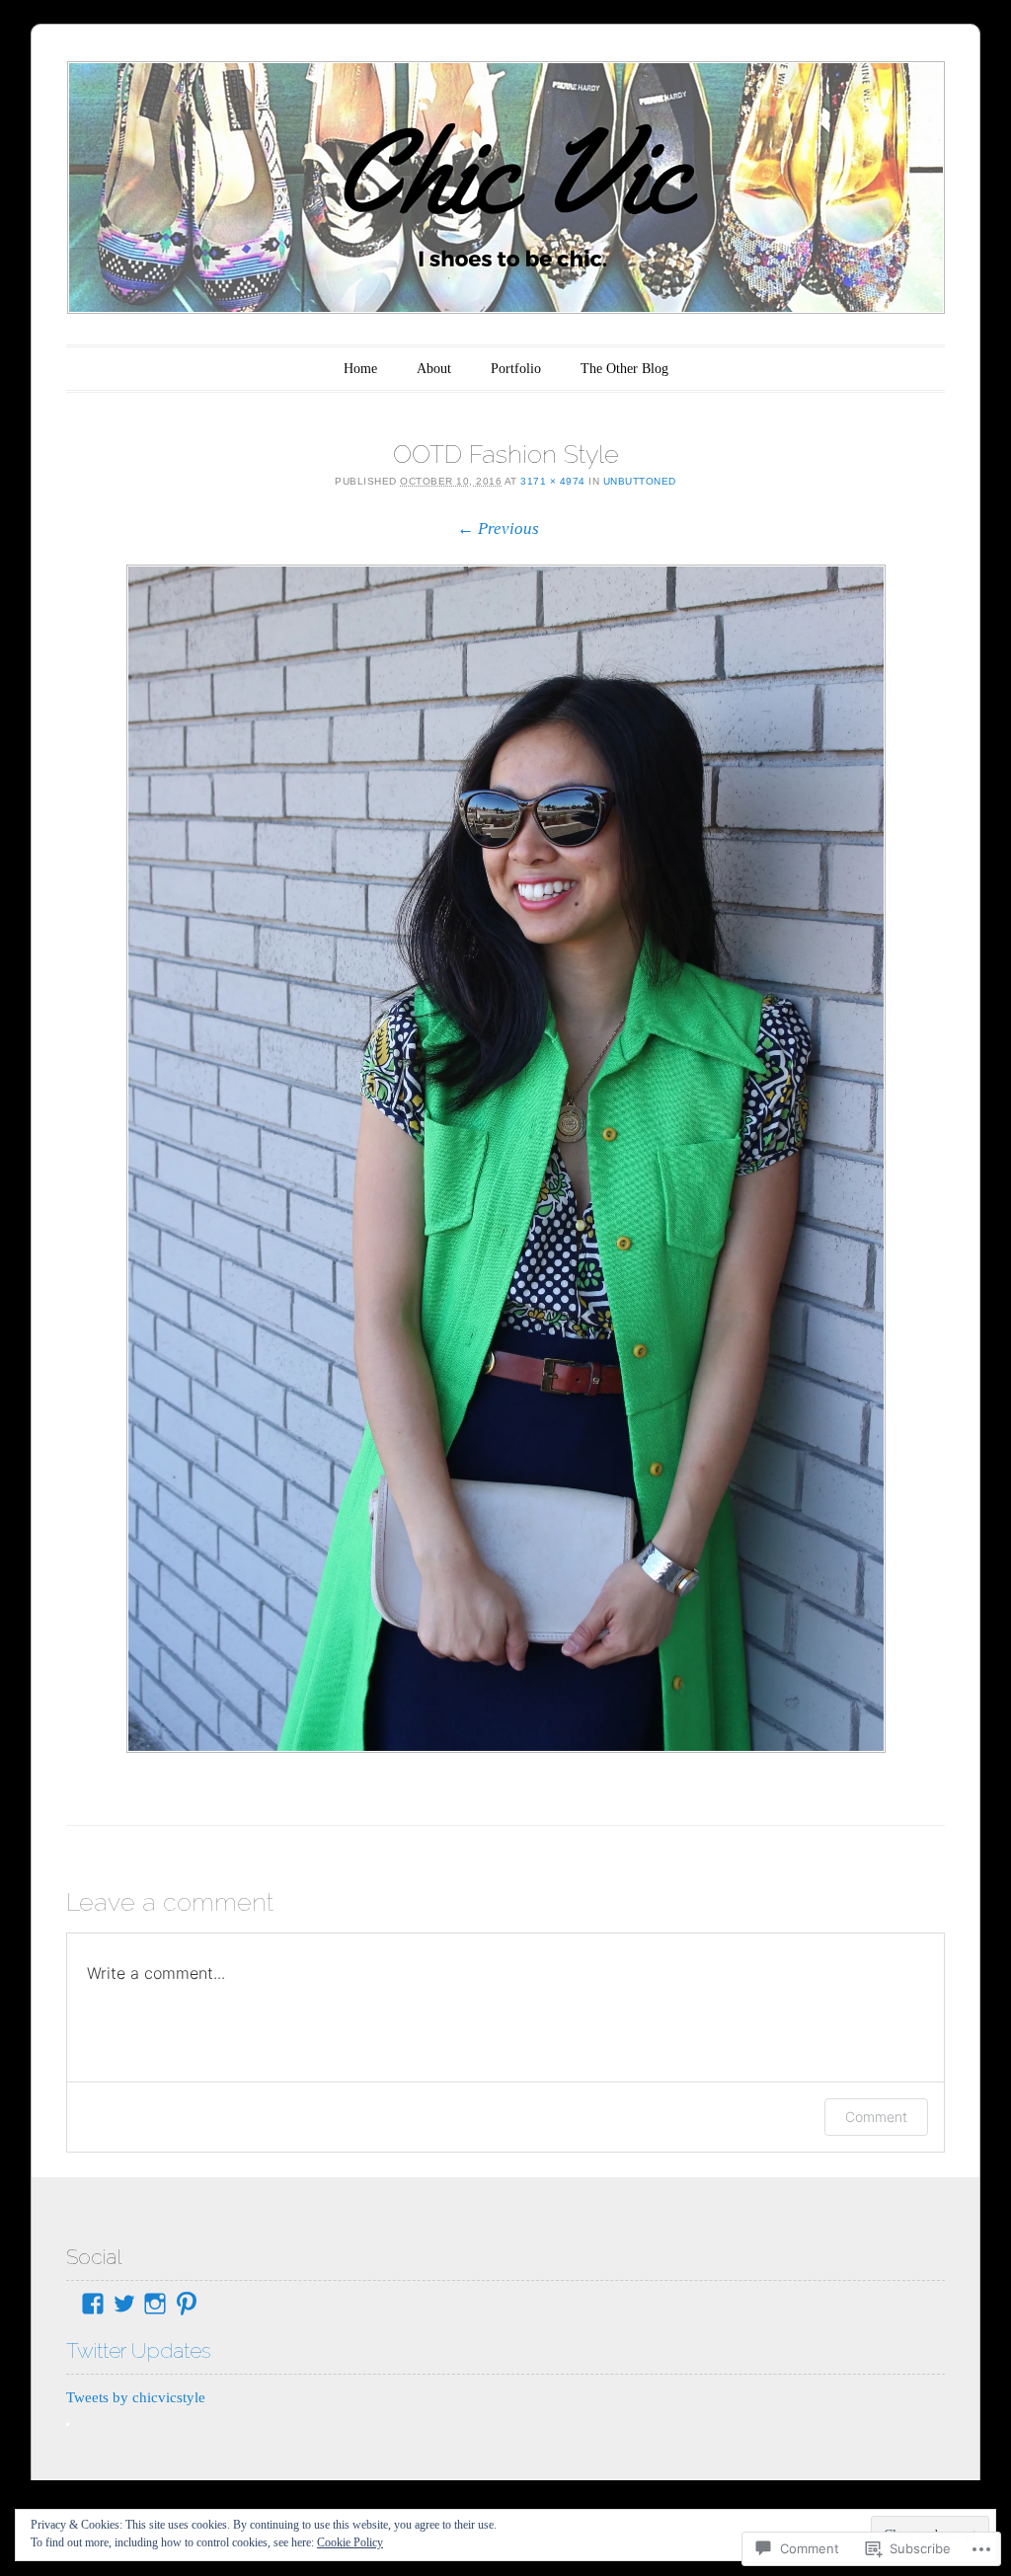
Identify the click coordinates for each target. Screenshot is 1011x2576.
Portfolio (516, 369)
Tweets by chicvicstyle (136, 2397)
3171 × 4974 (553, 481)
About (434, 369)
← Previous (498, 529)
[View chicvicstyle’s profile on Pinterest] (187, 2304)
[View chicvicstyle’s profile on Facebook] (93, 2304)
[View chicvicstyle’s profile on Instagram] (155, 2304)
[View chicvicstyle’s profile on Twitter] (124, 2304)
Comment (876, 2117)
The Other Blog (624, 369)
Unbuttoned (640, 481)
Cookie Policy (350, 2542)
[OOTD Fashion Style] (505, 1159)
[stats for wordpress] (68, 2421)
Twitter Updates (139, 2350)
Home (360, 369)
